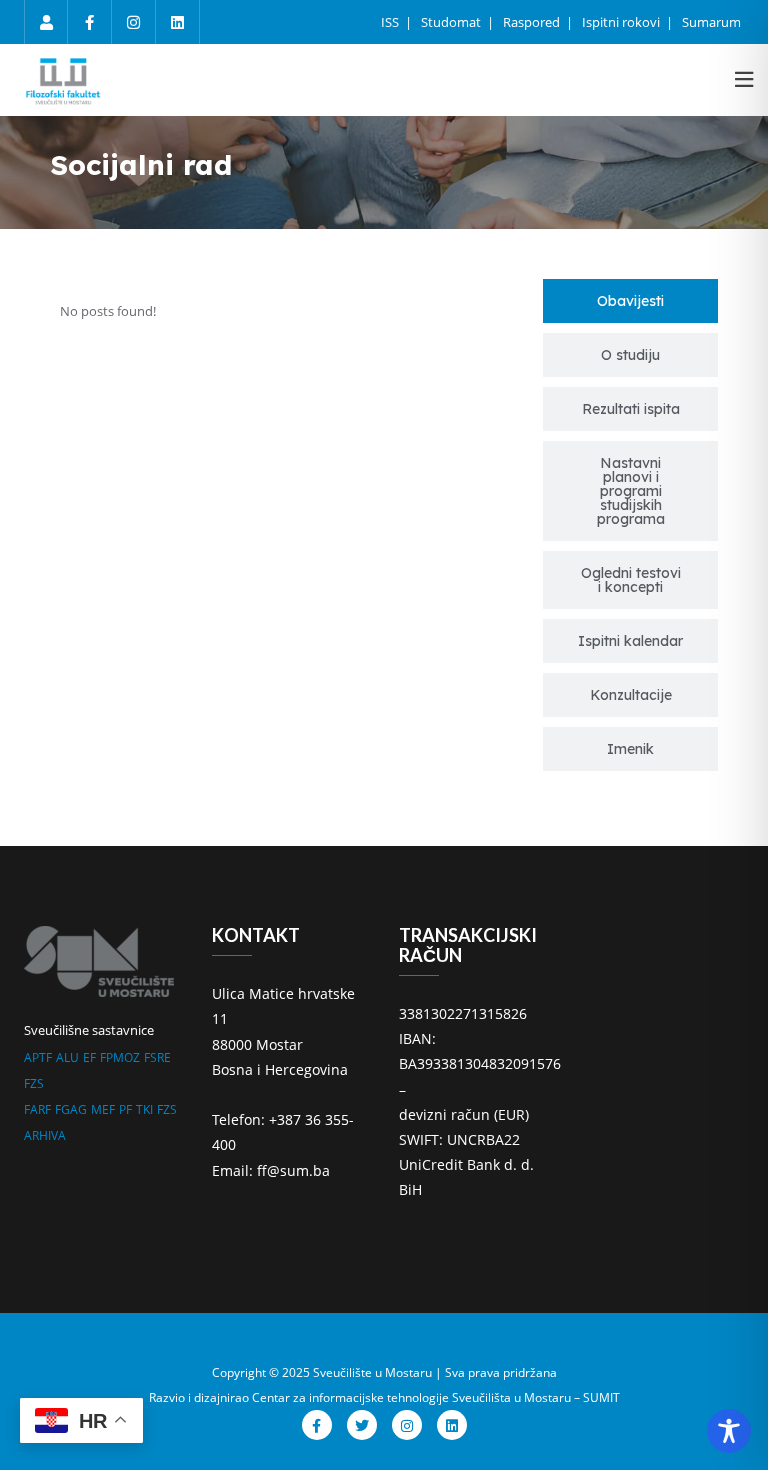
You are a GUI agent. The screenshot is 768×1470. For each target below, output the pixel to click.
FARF (37, 1109)
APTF (38, 1057)
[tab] (630, 301)
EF (89, 1057)
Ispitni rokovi (622, 22)
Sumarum (711, 22)
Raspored (533, 22)
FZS (34, 1083)
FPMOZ (120, 1057)
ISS (391, 22)
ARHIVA (45, 1135)
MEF (103, 1109)
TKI (144, 1109)
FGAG (71, 1109)
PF (125, 1109)
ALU (67, 1057)
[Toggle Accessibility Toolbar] (729, 1431)
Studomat (452, 22)
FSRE (157, 1057)
